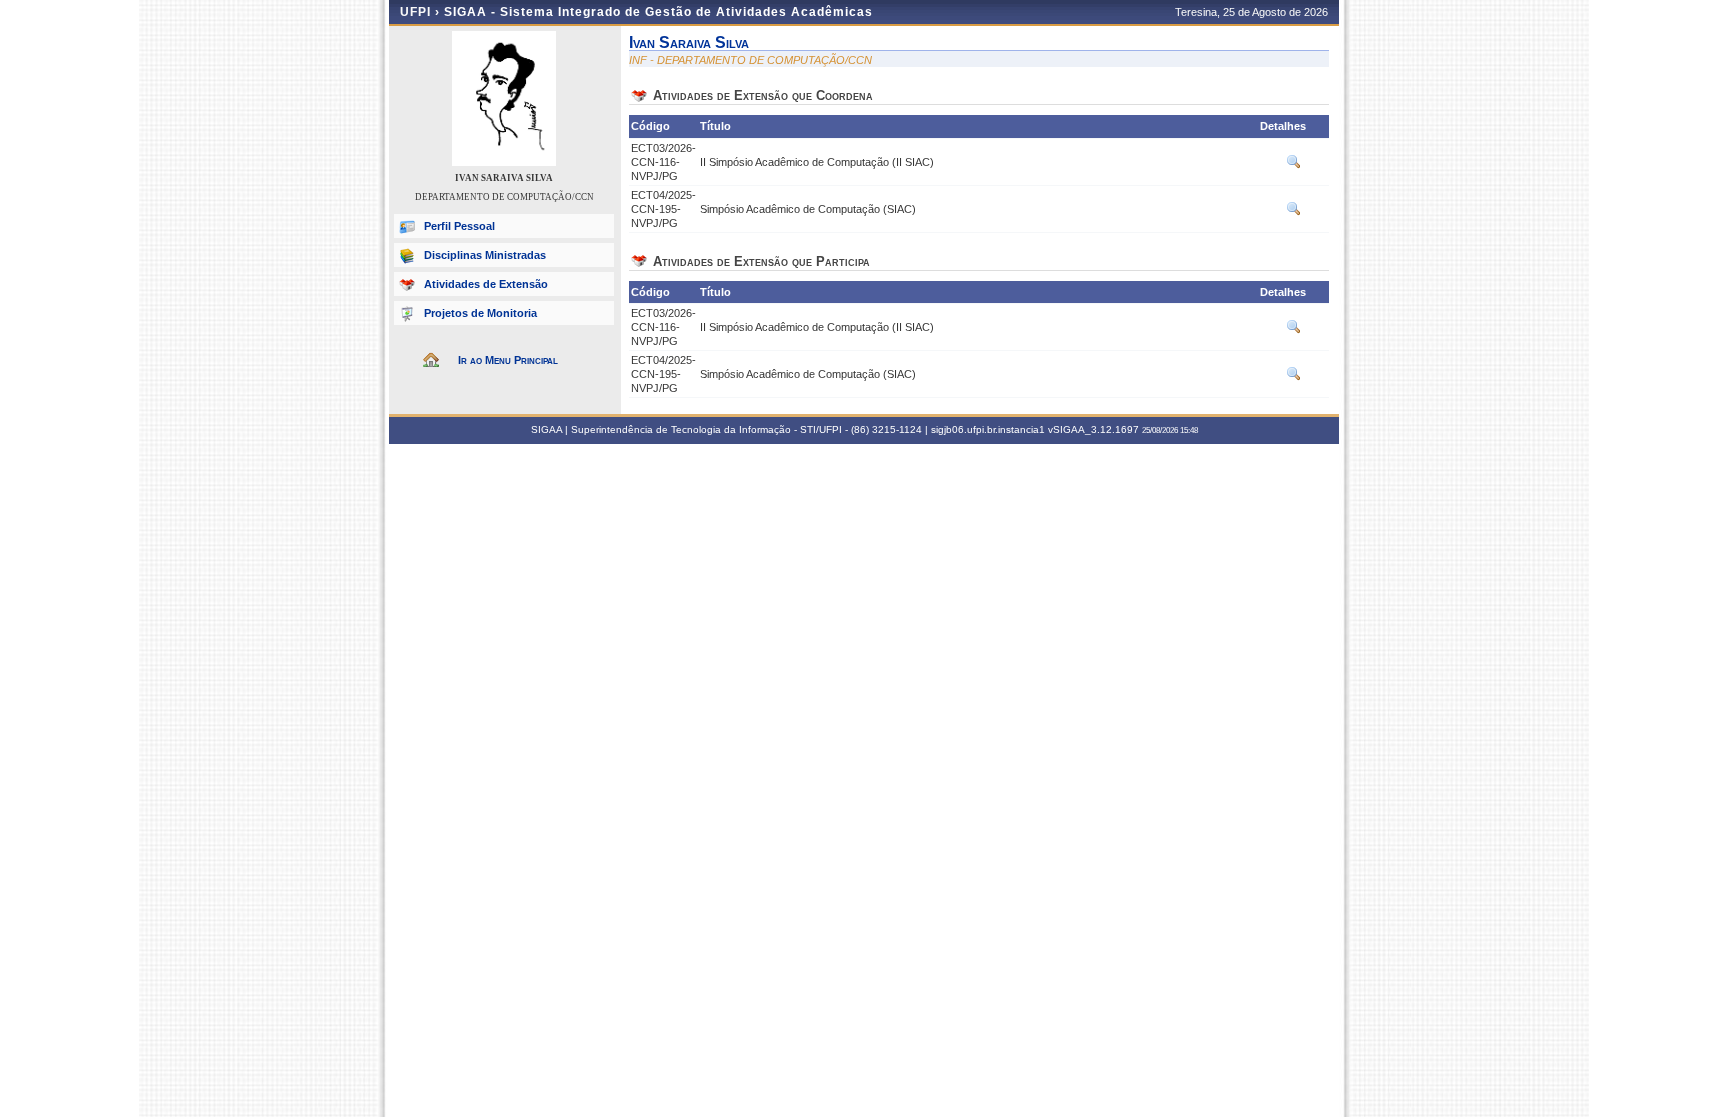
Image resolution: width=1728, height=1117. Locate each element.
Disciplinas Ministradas (485, 255)
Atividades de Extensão (486, 284)
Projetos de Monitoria (480, 313)
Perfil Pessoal (459, 226)
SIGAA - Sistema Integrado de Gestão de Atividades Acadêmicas (658, 12)
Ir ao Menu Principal (508, 360)
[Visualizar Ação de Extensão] (1294, 166)
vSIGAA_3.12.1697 (1093, 429)
